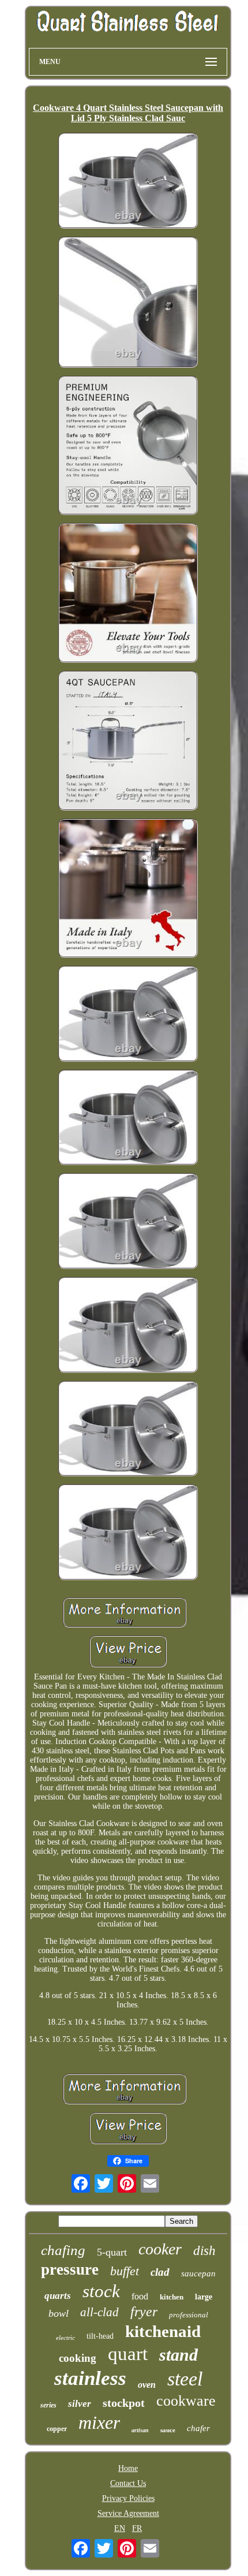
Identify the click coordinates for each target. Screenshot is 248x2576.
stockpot (124, 2403)
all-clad (99, 2312)
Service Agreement (128, 2513)
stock (101, 2291)
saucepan (198, 2273)
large (204, 2297)
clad (160, 2272)
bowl (59, 2313)
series (48, 2405)
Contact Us (128, 2483)
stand (179, 2355)
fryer (144, 2312)
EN (120, 2528)
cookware (186, 2401)
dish (204, 2251)
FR (137, 2528)
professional (189, 2315)
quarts (58, 2296)
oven (147, 2385)
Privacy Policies (128, 2498)
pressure (70, 2269)
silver (80, 2404)
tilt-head (100, 2336)
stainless (90, 2378)
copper (57, 2429)
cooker (160, 2249)
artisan (140, 2430)
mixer (99, 2422)
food (140, 2296)
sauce (168, 2430)
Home (128, 2468)
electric (65, 2338)
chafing (63, 2250)
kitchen (172, 2297)
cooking (78, 2358)
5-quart (112, 2252)
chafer (198, 2428)
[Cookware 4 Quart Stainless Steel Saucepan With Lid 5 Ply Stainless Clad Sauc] (128, 182)
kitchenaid (163, 2331)
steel (185, 2379)
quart (128, 2354)
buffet (125, 2271)
